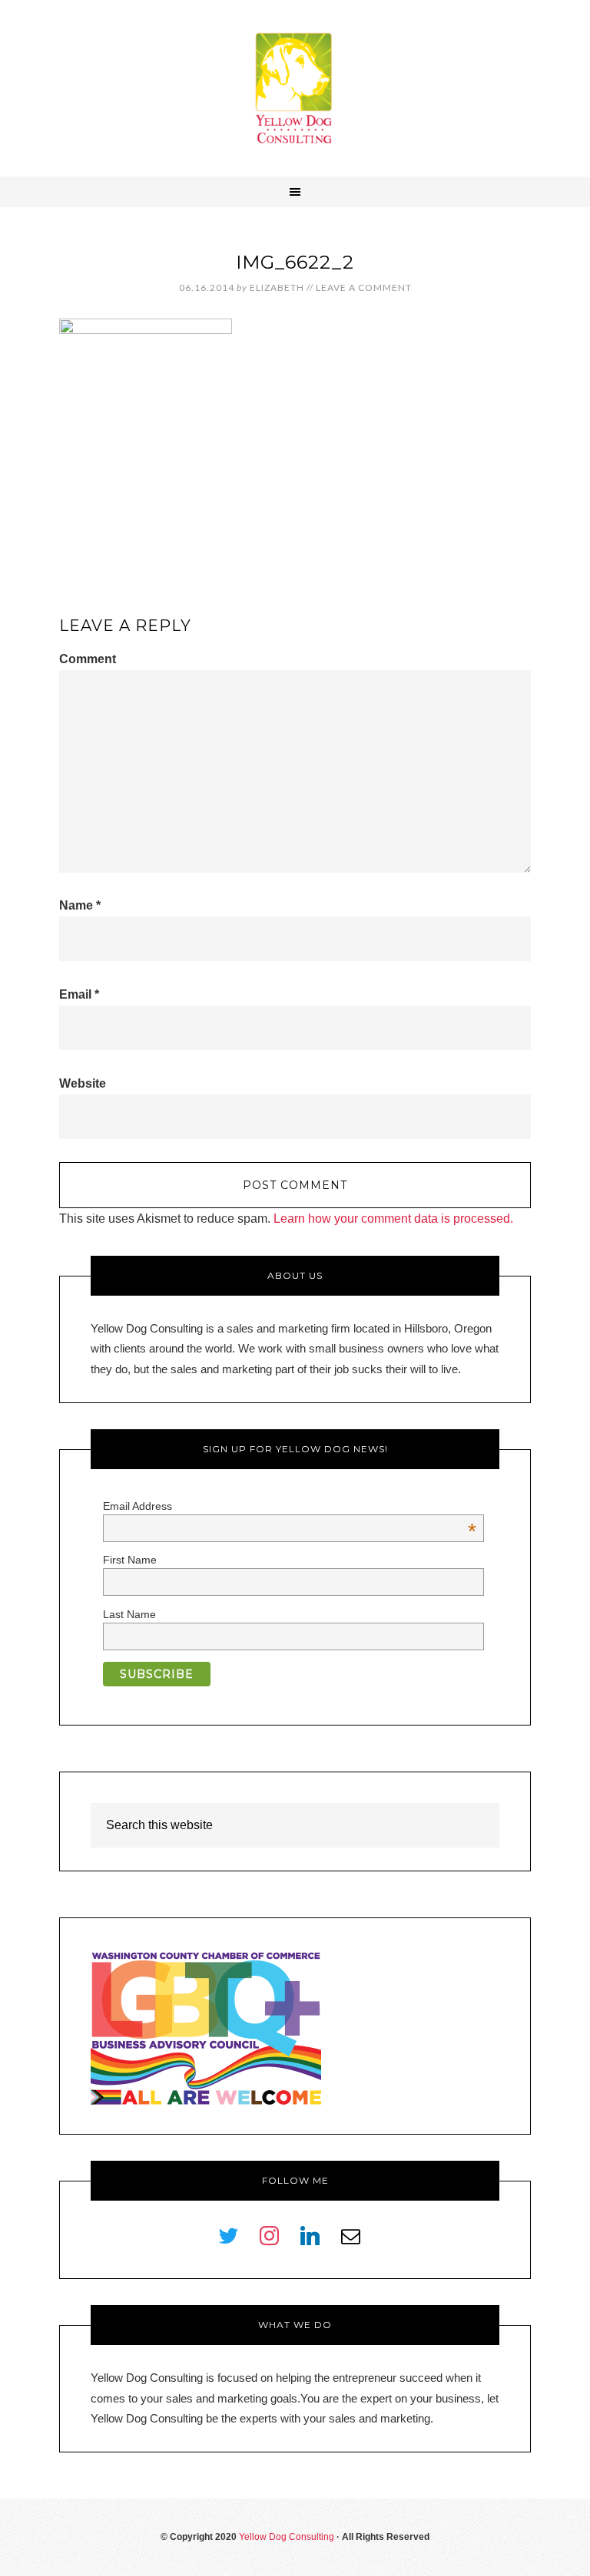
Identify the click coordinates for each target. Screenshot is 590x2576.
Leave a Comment (364, 287)
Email (79, 994)
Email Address (290, 1506)
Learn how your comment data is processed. (393, 1219)
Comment (88, 659)
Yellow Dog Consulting (295, 88)
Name (80, 905)
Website (83, 1083)
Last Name (129, 1614)
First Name (130, 1560)
